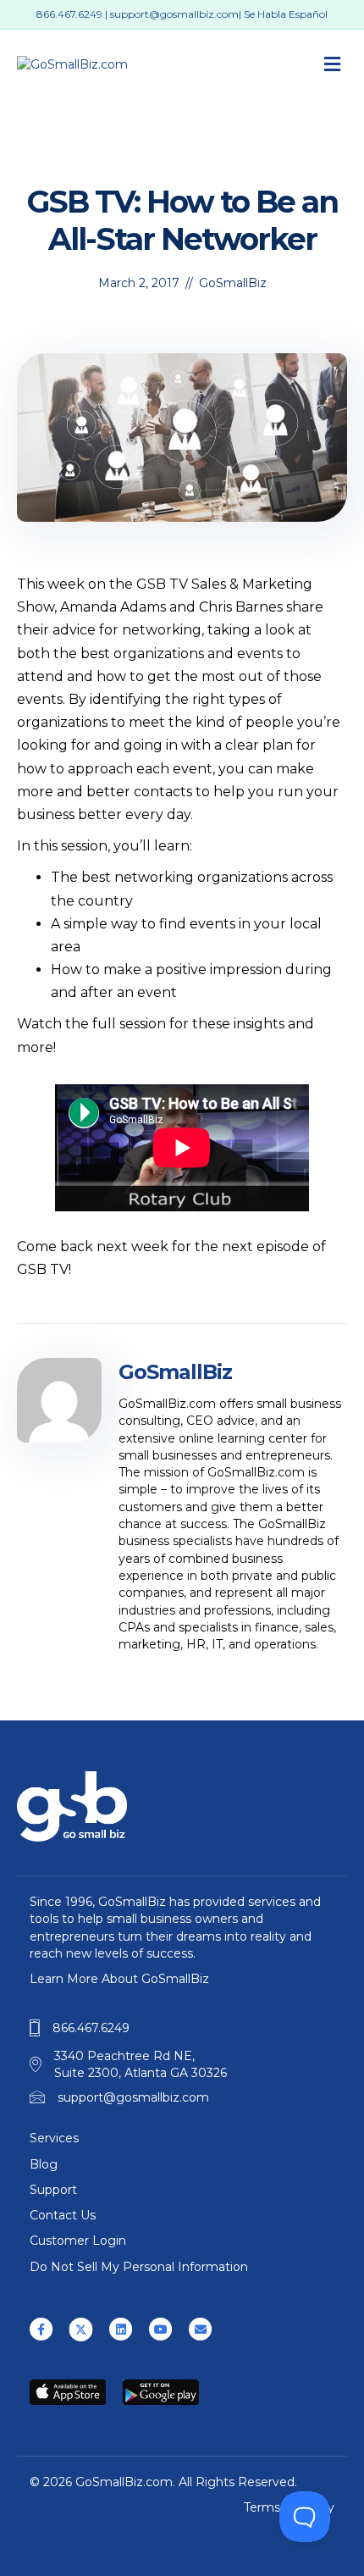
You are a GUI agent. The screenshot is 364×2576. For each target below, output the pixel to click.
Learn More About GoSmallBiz (119, 1979)
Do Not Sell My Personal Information (139, 2267)
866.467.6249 (69, 14)
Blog (44, 2164)
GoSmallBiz (233, 283)
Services (54, 2138)
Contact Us (63, 2215)
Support (53, 2190)
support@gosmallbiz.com (174, 14)
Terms (262, 2507)
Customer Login (78, 2241)
